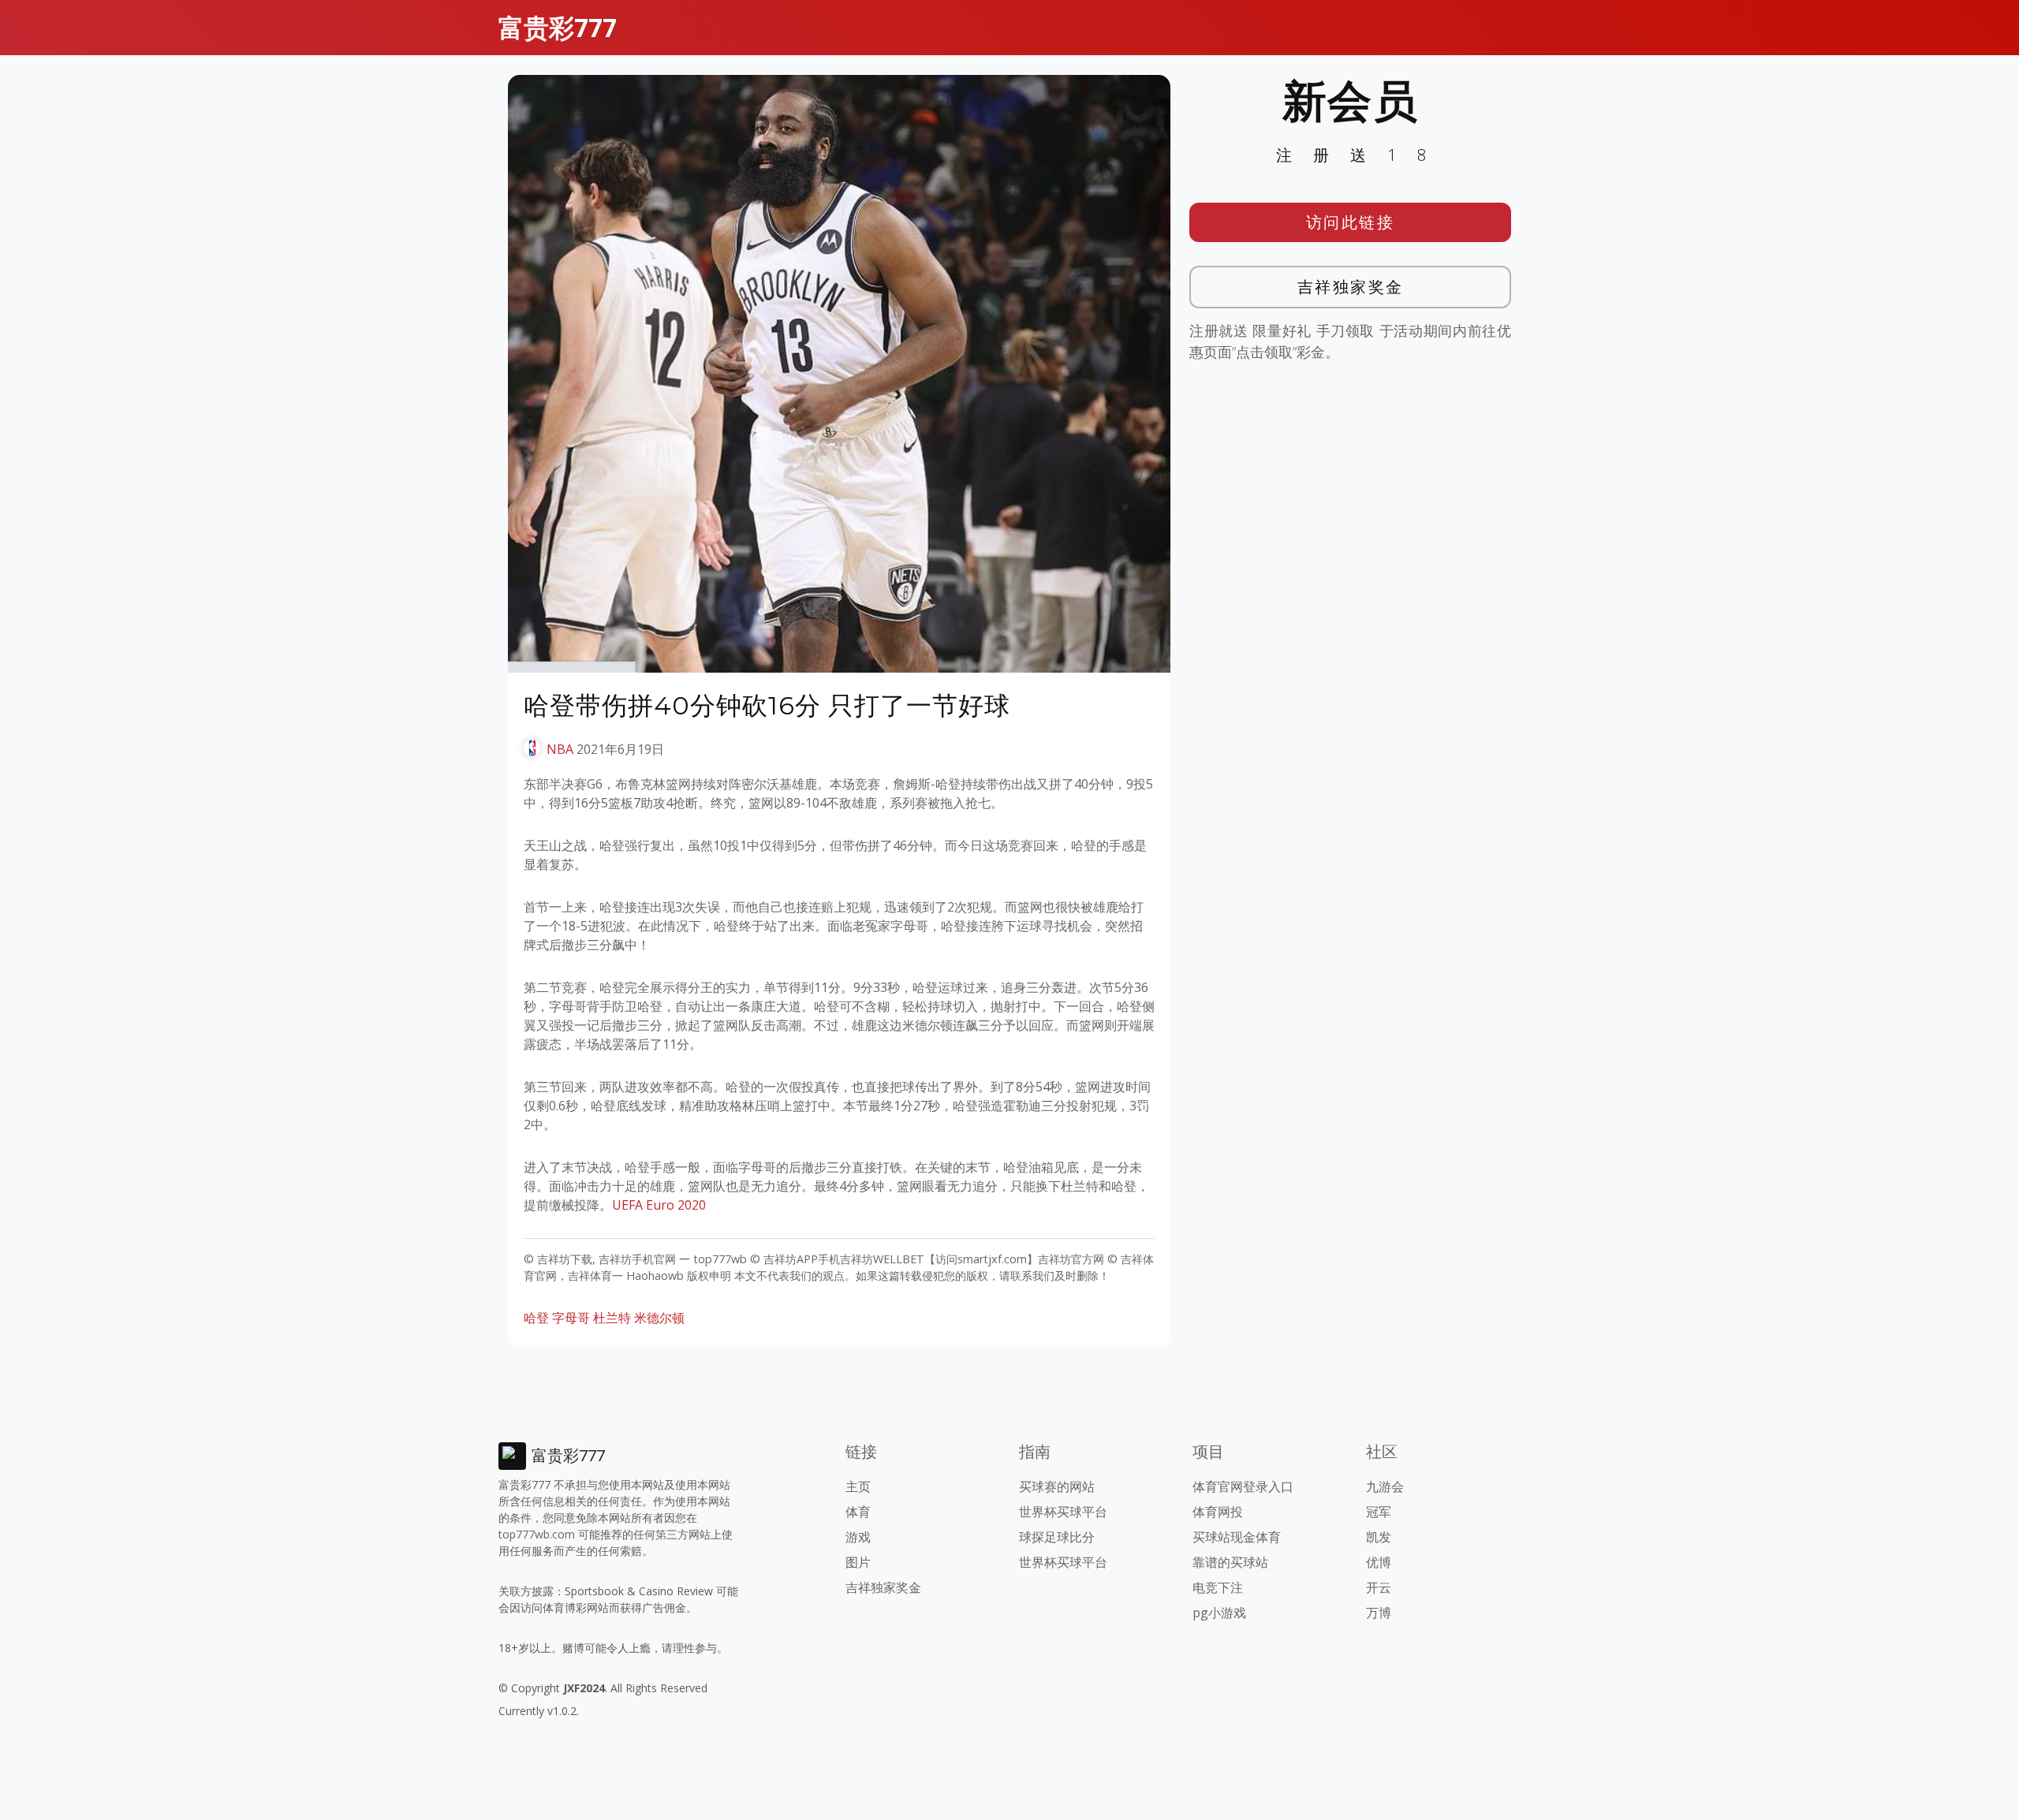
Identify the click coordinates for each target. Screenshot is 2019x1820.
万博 (1379, 1613)
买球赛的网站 (1057, 1486)
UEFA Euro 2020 (659, 1205)
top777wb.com (537, 1534)
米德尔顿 (659, 1318)
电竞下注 (1218, 1587)
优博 (1379, 1562)
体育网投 (1218, 1512)
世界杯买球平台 (1063, 1512)
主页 (858, 1486)
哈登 (536, 1318)
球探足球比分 (1057, 1537)
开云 (1379, 1587)
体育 (858, 1512)
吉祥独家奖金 (1351, 287)
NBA (560, 749)
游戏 (858, 1537)
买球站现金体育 (1237, 1537)
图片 (858, 1562)
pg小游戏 (1219, 1613)
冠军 (1379, 1512)
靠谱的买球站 (1230, 1562)
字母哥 (571, 1318)
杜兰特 (612, 1318)
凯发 (1379, 1537)
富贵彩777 (558, 27)
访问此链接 (1351, 222)
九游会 (1385, 1486)
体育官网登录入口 (1243, 1486)
